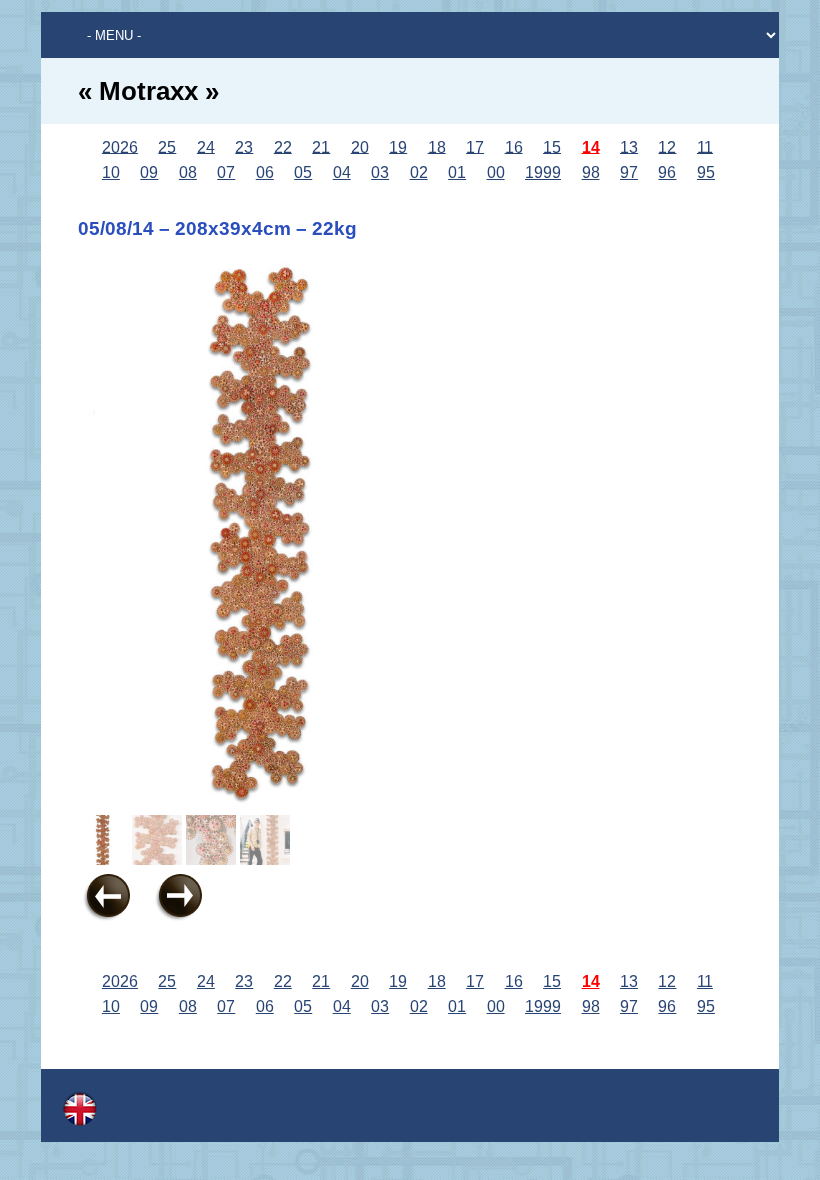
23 (244, 146)
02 (419, 172)
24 (206, 146)
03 (380, 172)
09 (149, 172)
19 (398, 146)
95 (706, 172)
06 (265, 172)
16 (514, 146)
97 (629, 172)
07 (226, 172)
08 (188, 172)
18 (437, 146)
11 (705, 146)
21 (321, 146)
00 (496, 172)
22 (283, 146)
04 (342, 172)
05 (303, 172)
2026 (120, 146)
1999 (543, 172)
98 (591, 172)
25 (167, 146)
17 (475, 146)
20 (360, 146)
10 (111, 172)
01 (457, 172)
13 (629, 146)
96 (667, 172)
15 (552, 146)
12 (667, 146)
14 (591, 146)
